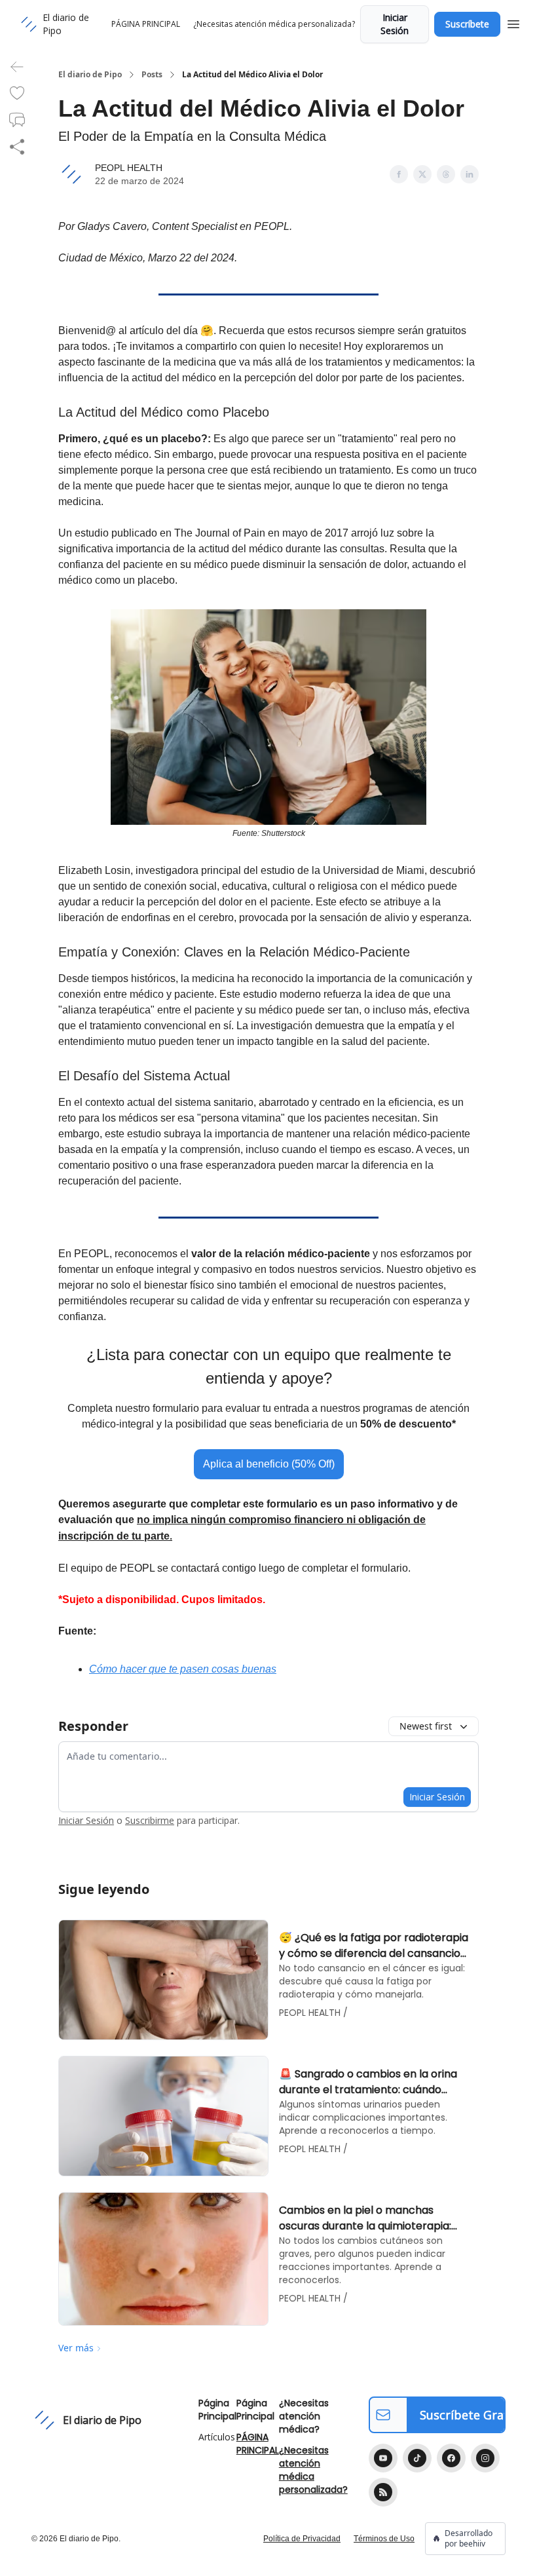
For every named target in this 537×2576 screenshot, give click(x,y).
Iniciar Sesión (395, 24)
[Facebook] (451, 2458)
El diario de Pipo (90, 75)
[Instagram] (485, 2458)
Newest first (426, 1726)
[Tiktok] (417, 2458)
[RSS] (383, 2492)
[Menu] (513, 22)
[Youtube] (383, 2458)
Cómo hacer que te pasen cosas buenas (183, 1669)
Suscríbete (467, 24)
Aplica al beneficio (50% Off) (269, 1464)
